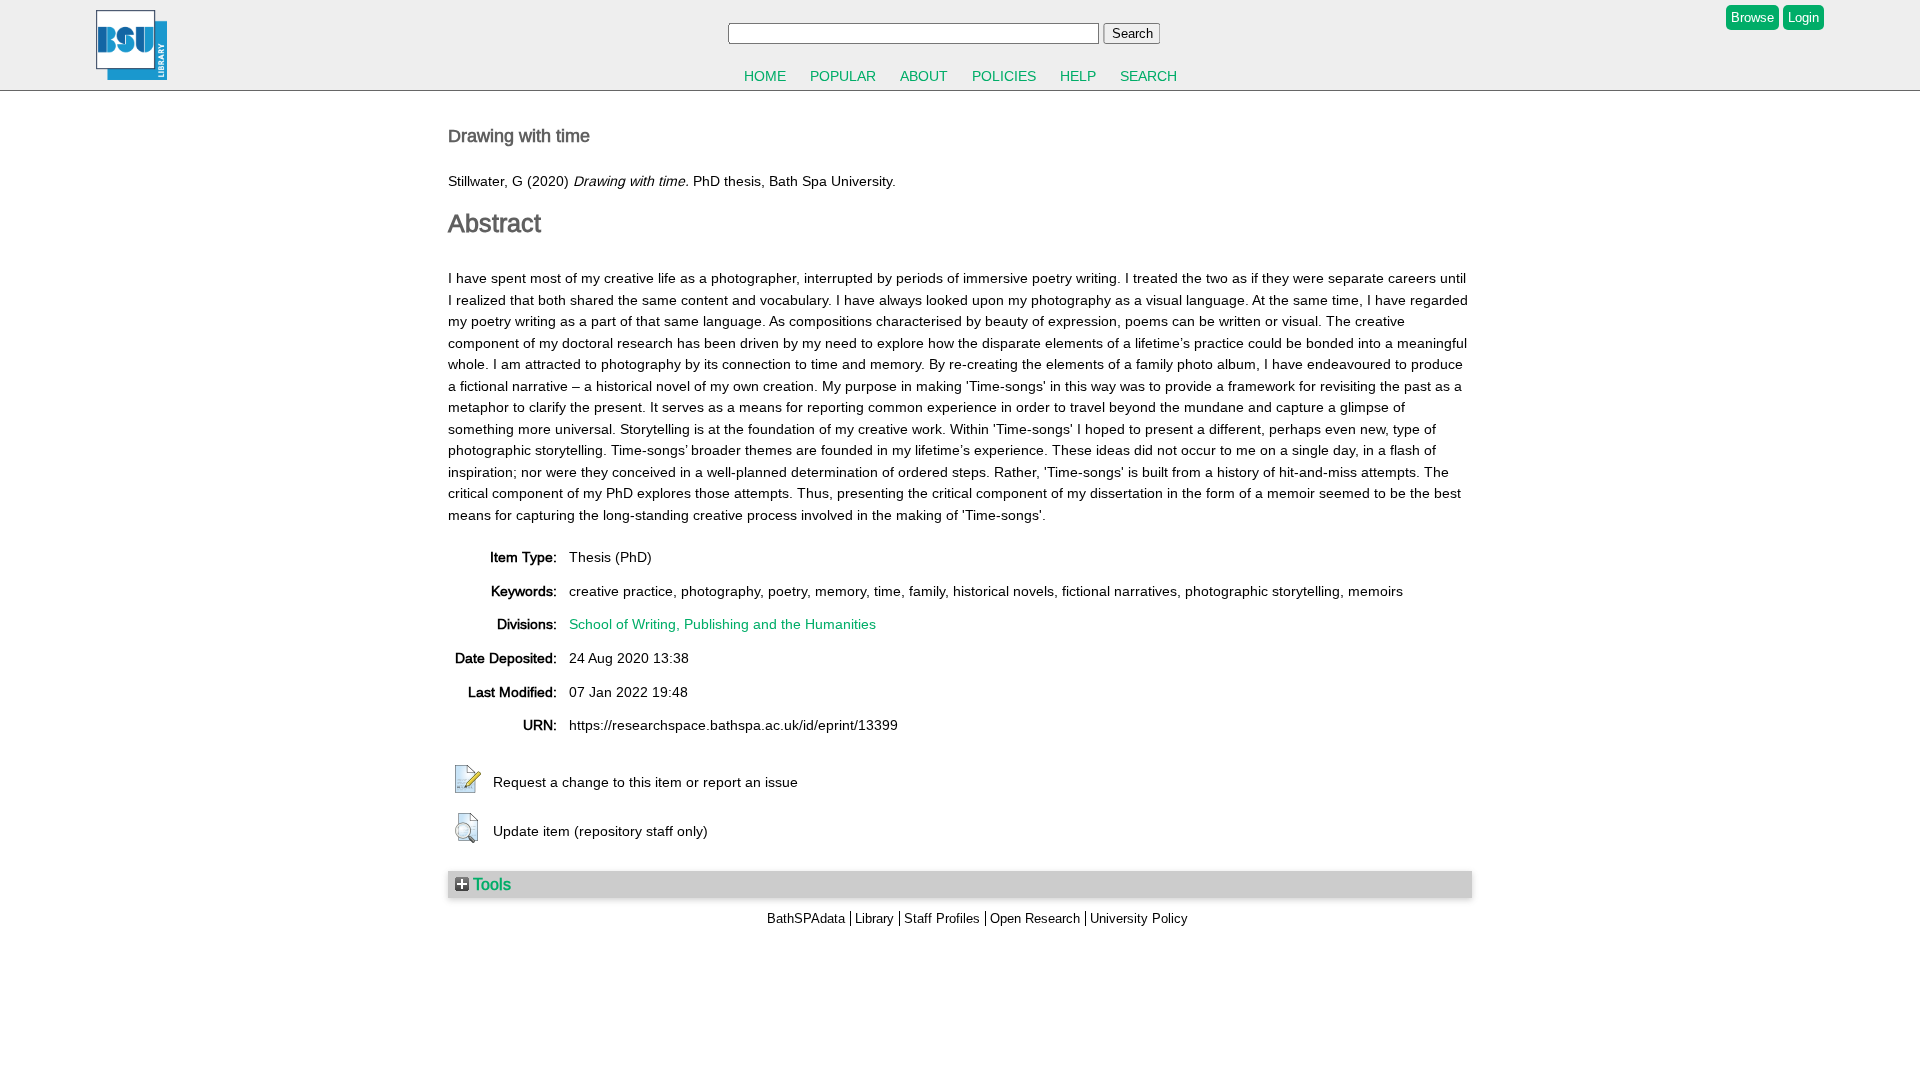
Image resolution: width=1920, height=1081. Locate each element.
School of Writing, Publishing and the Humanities (722, 624)
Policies (1004, 76)
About (924, 76)
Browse (1752, 17)
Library (874, 918)
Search (1148, 76)
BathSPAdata (806, 918)
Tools (490, 884)
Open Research (1035, 918)
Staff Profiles (942, 918)
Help (1078, 76)
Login (1803, 17)
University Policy (1139, 918)
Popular (843, 76)
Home (765, 76)
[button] (468, 780)
